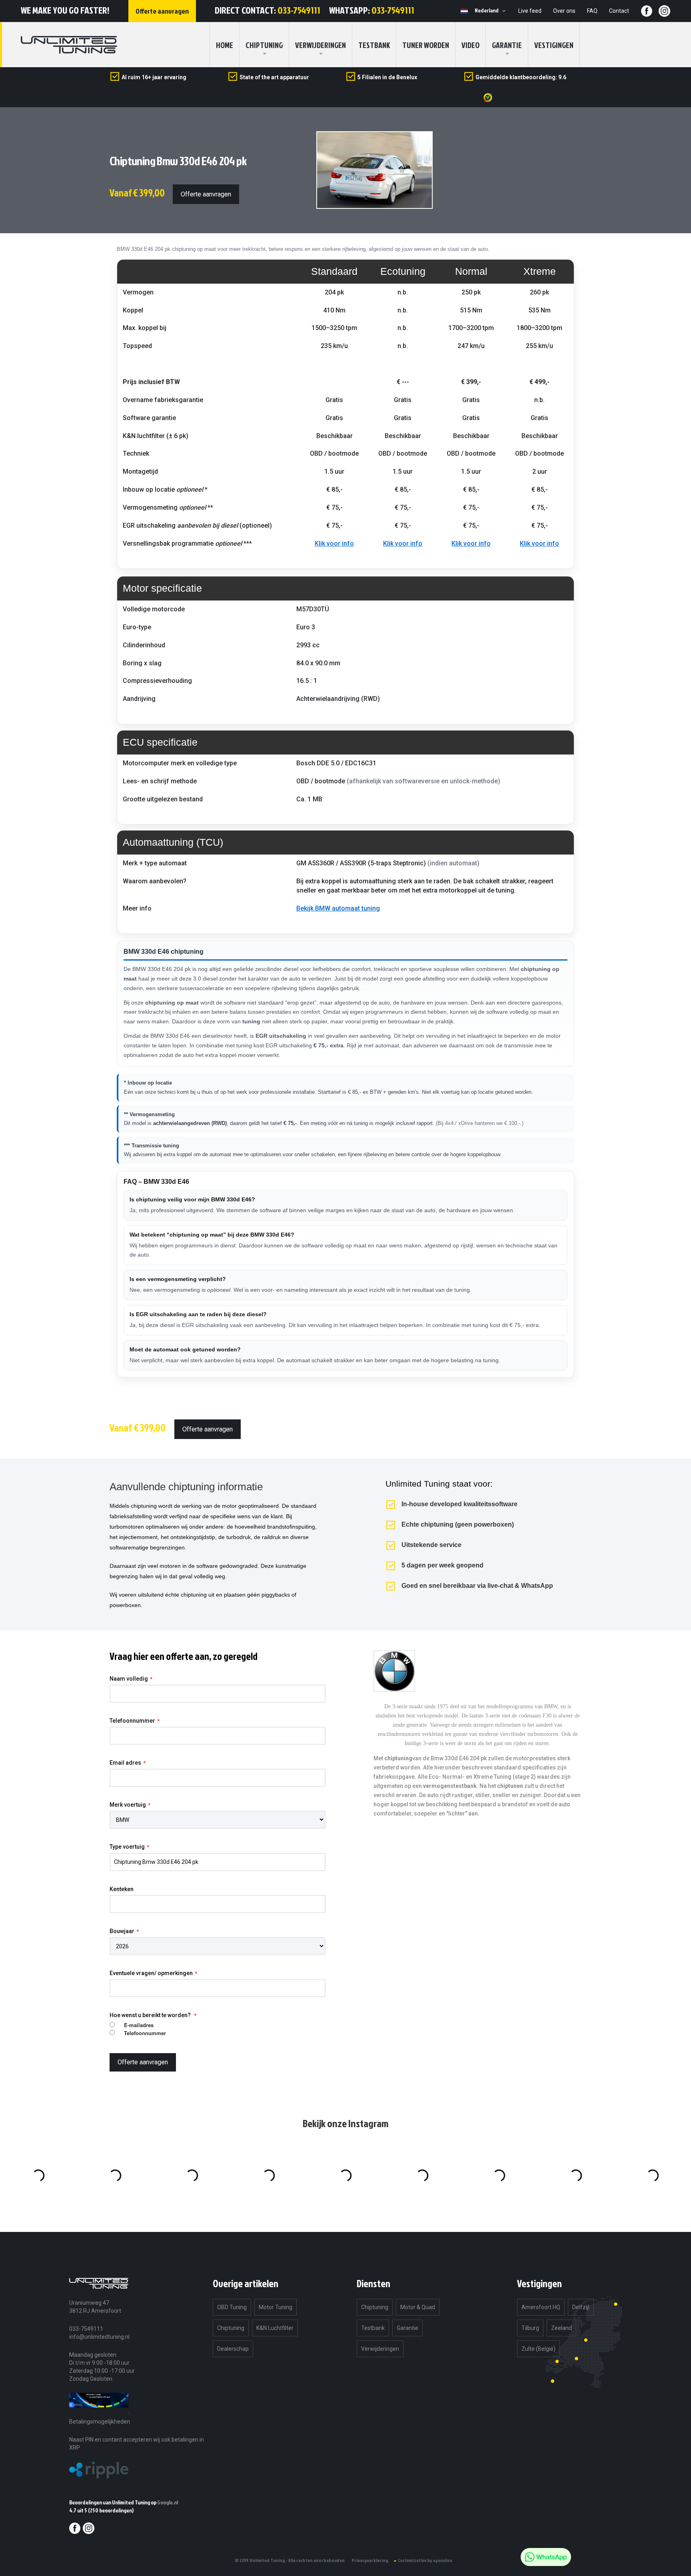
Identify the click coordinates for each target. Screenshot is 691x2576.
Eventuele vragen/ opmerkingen (151, 1973)
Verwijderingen (321, 45)
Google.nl (168, 2502)
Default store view (464, 11)
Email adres (125, 1763)
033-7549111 (299, 10)
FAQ (592, 11)
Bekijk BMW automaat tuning (338, 908)
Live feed (530, 11)
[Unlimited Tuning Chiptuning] (69, 45)
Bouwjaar (122, 1931)
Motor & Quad (418, 2307)
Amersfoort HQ (541, 2307)
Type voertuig (127, 1847)
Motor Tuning (276, 2307)
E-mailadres (139, 2025)
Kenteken (122, 1889)
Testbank (374, 45)
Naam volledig (129, 1679)
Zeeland (561, 2328)
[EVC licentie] (99, 2413)
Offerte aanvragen (206, 194)
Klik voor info (334, 543)
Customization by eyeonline (425, 2560)
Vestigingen (554, 45)
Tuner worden (426, 45)
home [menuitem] (225, 45)
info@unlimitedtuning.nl (99, 2337)
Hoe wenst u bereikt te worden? (151, 2015)
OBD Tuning (232, 2307)
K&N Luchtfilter (275, 2328)
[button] (491, 11)
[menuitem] (264, 45)
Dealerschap (233, 2349)
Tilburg (530, 2328)
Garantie (507, 45)
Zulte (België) (538, 2349)
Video (470, 45)
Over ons (564, 11)
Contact (619, 11)
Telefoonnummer (132, 1721)
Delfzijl (581, 2307)
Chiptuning (231, 2328)
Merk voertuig (128, 1805)
